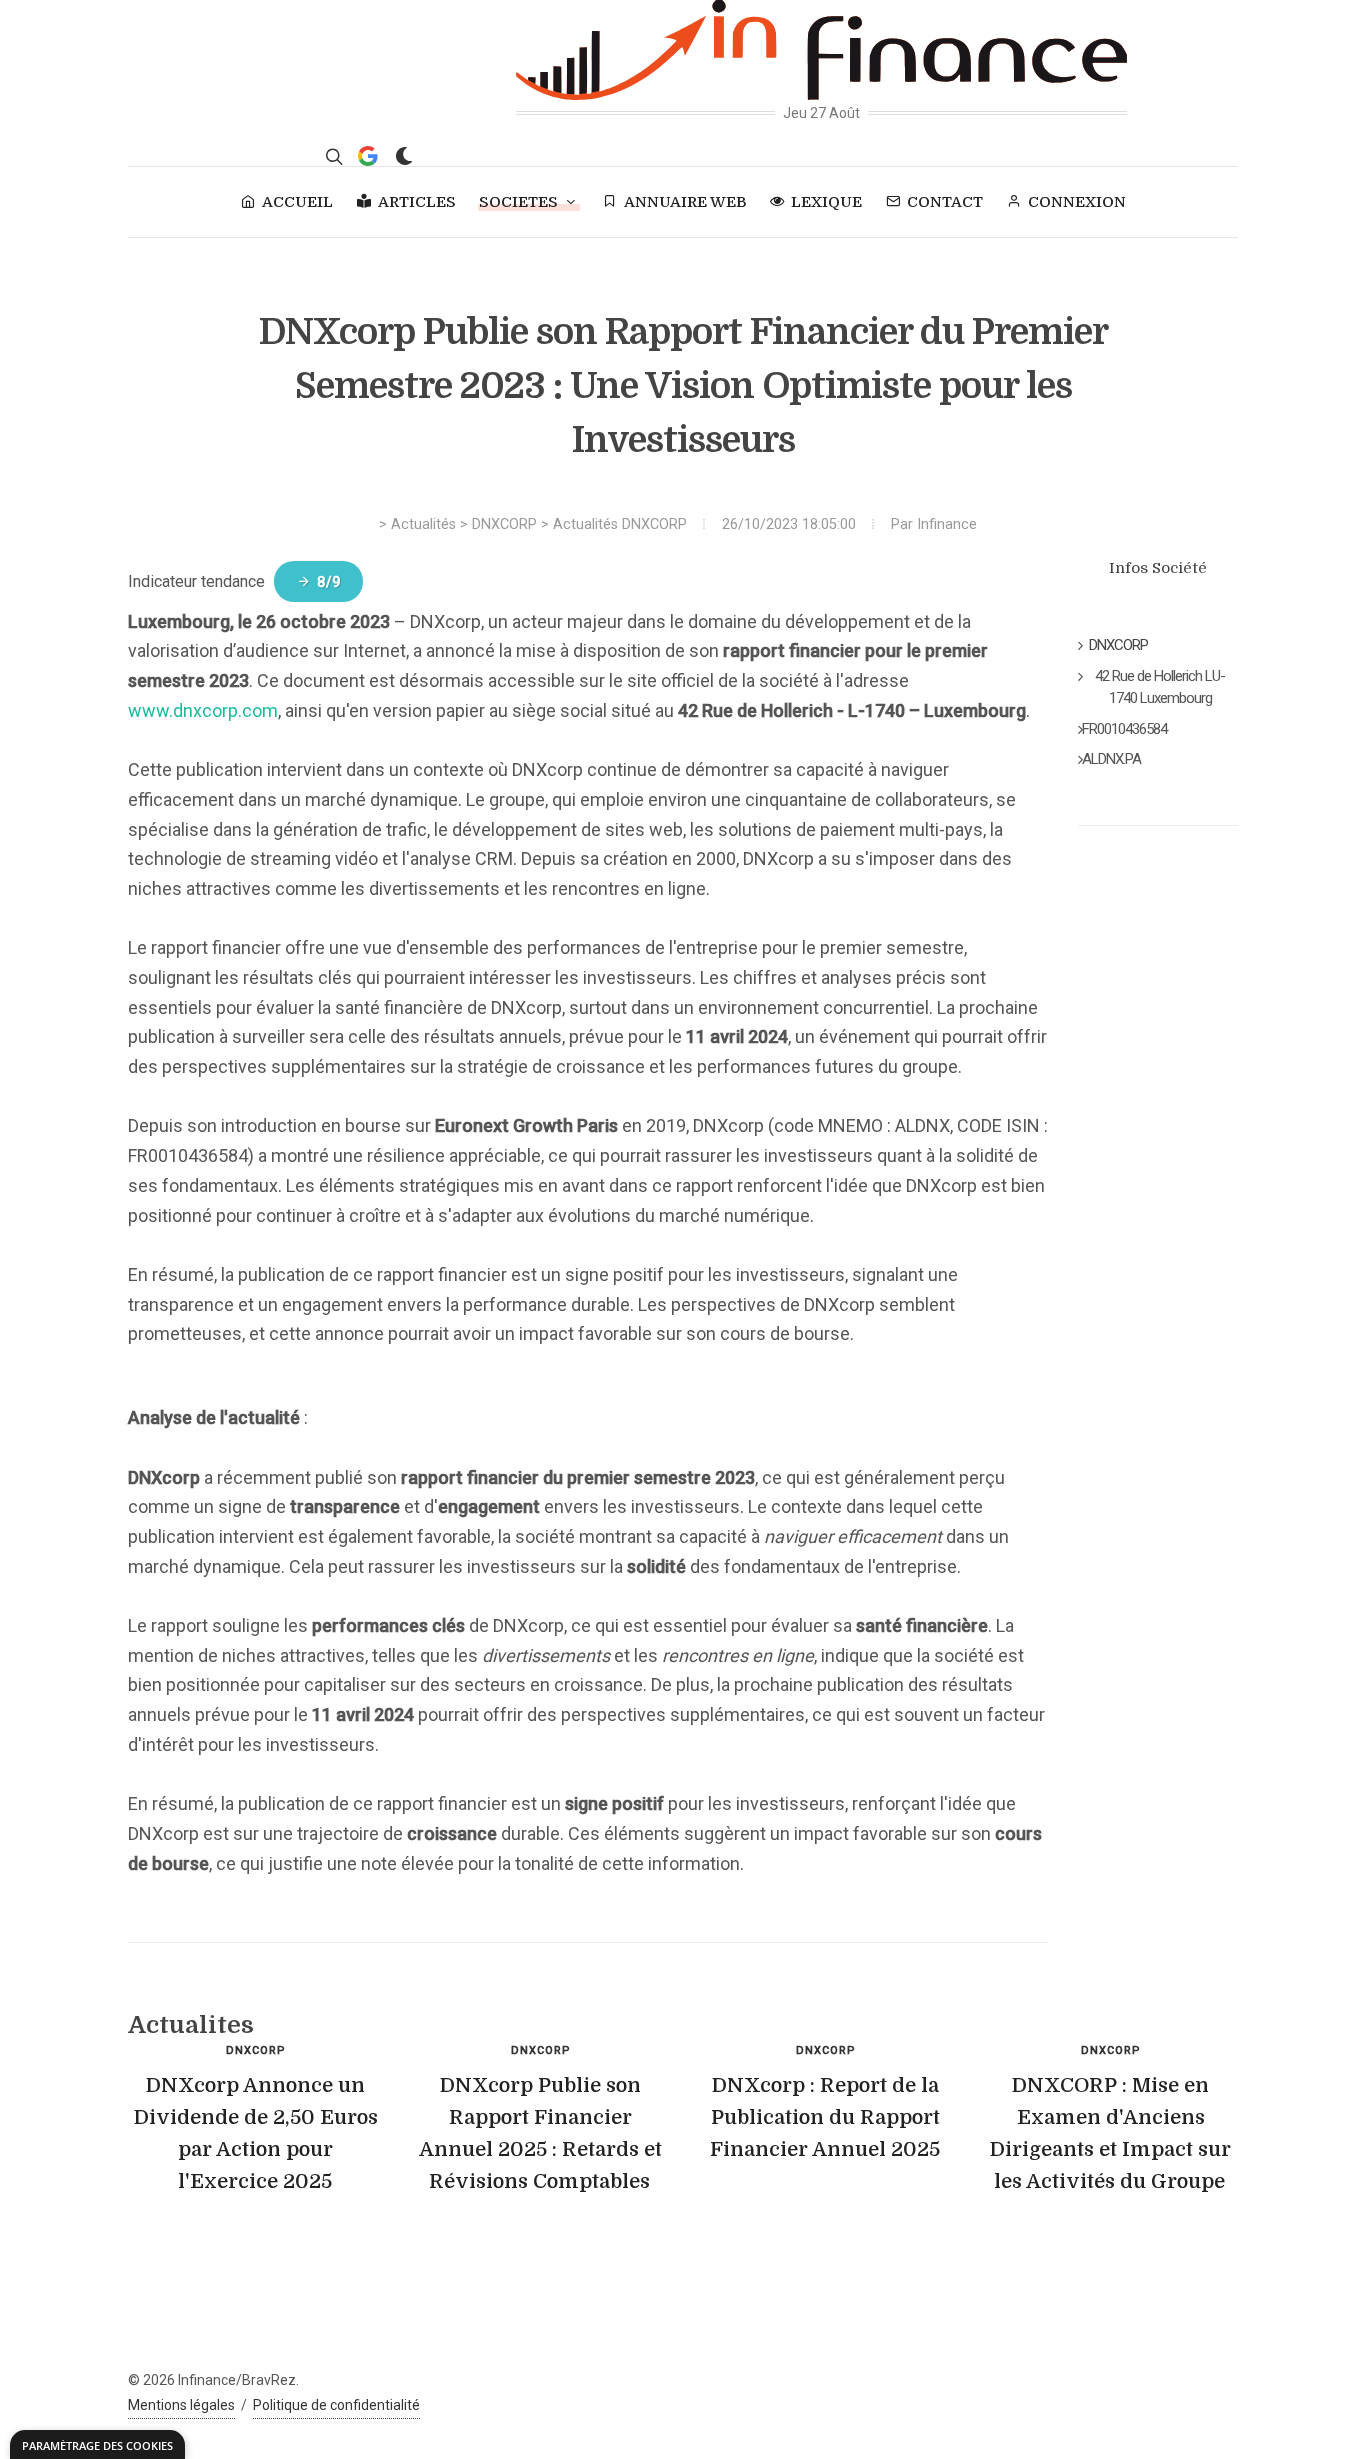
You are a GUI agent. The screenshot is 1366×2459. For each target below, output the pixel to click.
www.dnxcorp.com (203, 710)
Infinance (947, 524)
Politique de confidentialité (336, 2405)
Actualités (423, 524)
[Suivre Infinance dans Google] (368, 156)
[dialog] (97, 2444)
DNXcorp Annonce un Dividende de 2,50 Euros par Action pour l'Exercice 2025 (256, 2133)
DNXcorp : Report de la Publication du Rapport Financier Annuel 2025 (825, 2117)
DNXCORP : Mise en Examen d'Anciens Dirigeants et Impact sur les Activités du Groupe (1110, 2133)
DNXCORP (504, 524)
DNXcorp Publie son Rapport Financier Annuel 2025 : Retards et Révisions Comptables (540, 2133)
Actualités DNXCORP (620, 524)
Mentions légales (181, 2405)
